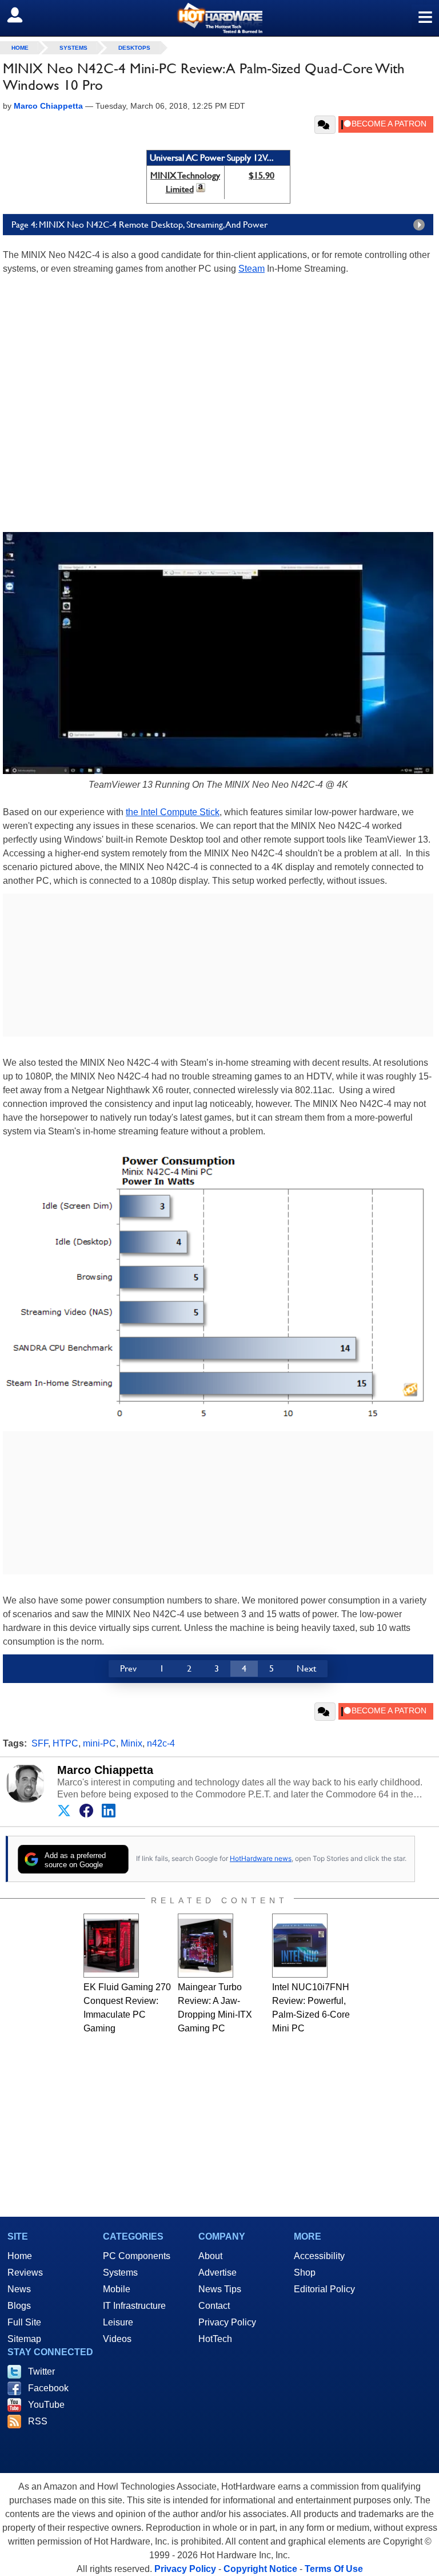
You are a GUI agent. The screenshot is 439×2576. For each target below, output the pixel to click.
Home (20, 2256)
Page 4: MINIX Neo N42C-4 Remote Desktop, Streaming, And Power (139, 225)
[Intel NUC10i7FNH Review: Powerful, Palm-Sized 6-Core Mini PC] (300, 1946)
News (19, 2289)
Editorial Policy (324, 2289)
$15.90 (262, 175)
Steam (252, 269)
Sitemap (24, 2339)
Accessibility (319, 2256)
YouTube (46, 2405)
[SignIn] (22, 15)
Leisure (118, 2322)
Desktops (134, 48)
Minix (131, 1743)
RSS (38, 2421)
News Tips (220, 2289)
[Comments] (325, 125)
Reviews (25, 2273)
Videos (117, 2339)
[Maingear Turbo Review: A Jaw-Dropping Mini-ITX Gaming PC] (205, 1946)
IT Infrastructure (134, 2306)
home (20, 48)
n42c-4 (161, 1743)
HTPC (65, 1743)
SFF (40, 1743)
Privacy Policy (227, 2322)
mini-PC (99, 1743)
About (210, 2256)
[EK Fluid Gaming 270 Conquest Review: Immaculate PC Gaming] (111, 1946)
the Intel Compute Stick (173, 812)
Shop (305, 2273)
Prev (128, 1668)
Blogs (19, 2306)
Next (306, 1668)
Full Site (24, 2322)
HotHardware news (261, 1858)
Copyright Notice (260, 2569)
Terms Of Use (334, 2569)
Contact (214, 2306)
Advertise (217, 2273)
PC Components (137, 2256)
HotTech (215, 2339)
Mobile (117, 2289)
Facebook (48, 2388)
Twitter (41, 2371)
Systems (73, 48)
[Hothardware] (219, 18)
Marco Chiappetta (105, 1770)
